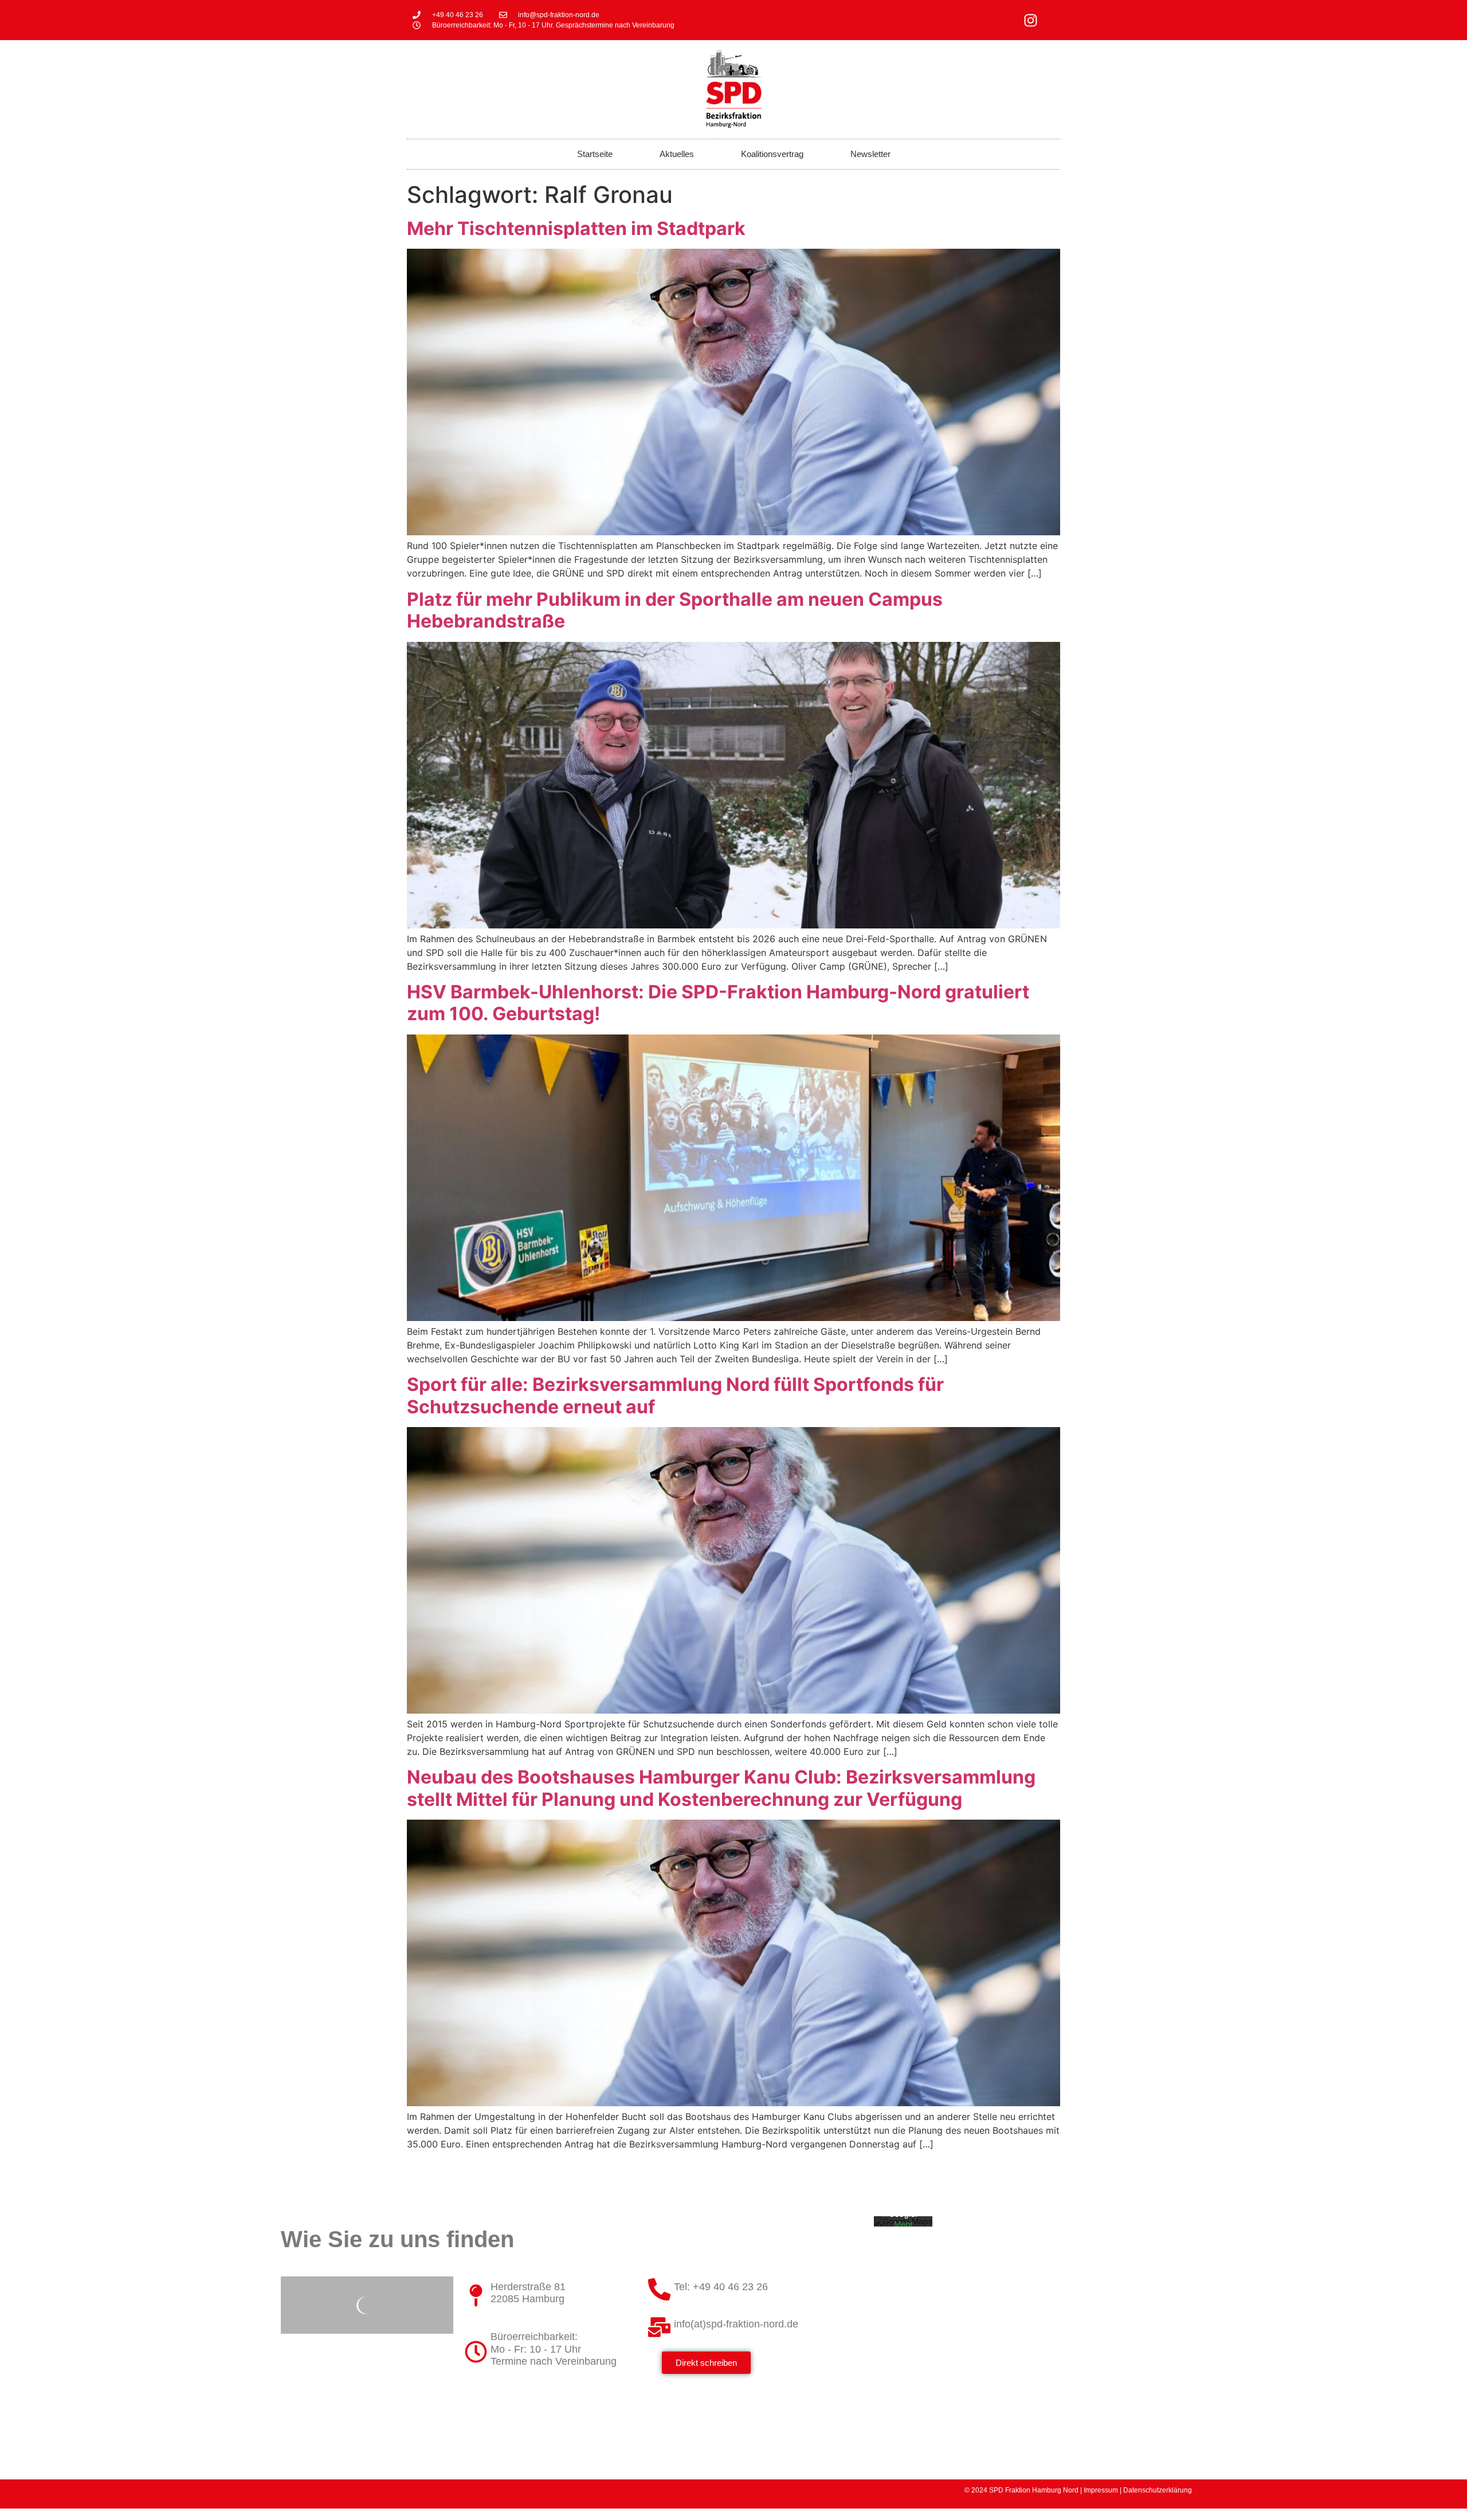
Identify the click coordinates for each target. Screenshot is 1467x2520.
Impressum (1101, 2490)
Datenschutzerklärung (1158, 2490)
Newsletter (870, 154)
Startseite (595, 154)
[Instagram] (1031, 20)
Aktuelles (677, 154)
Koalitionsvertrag (772, 154)
